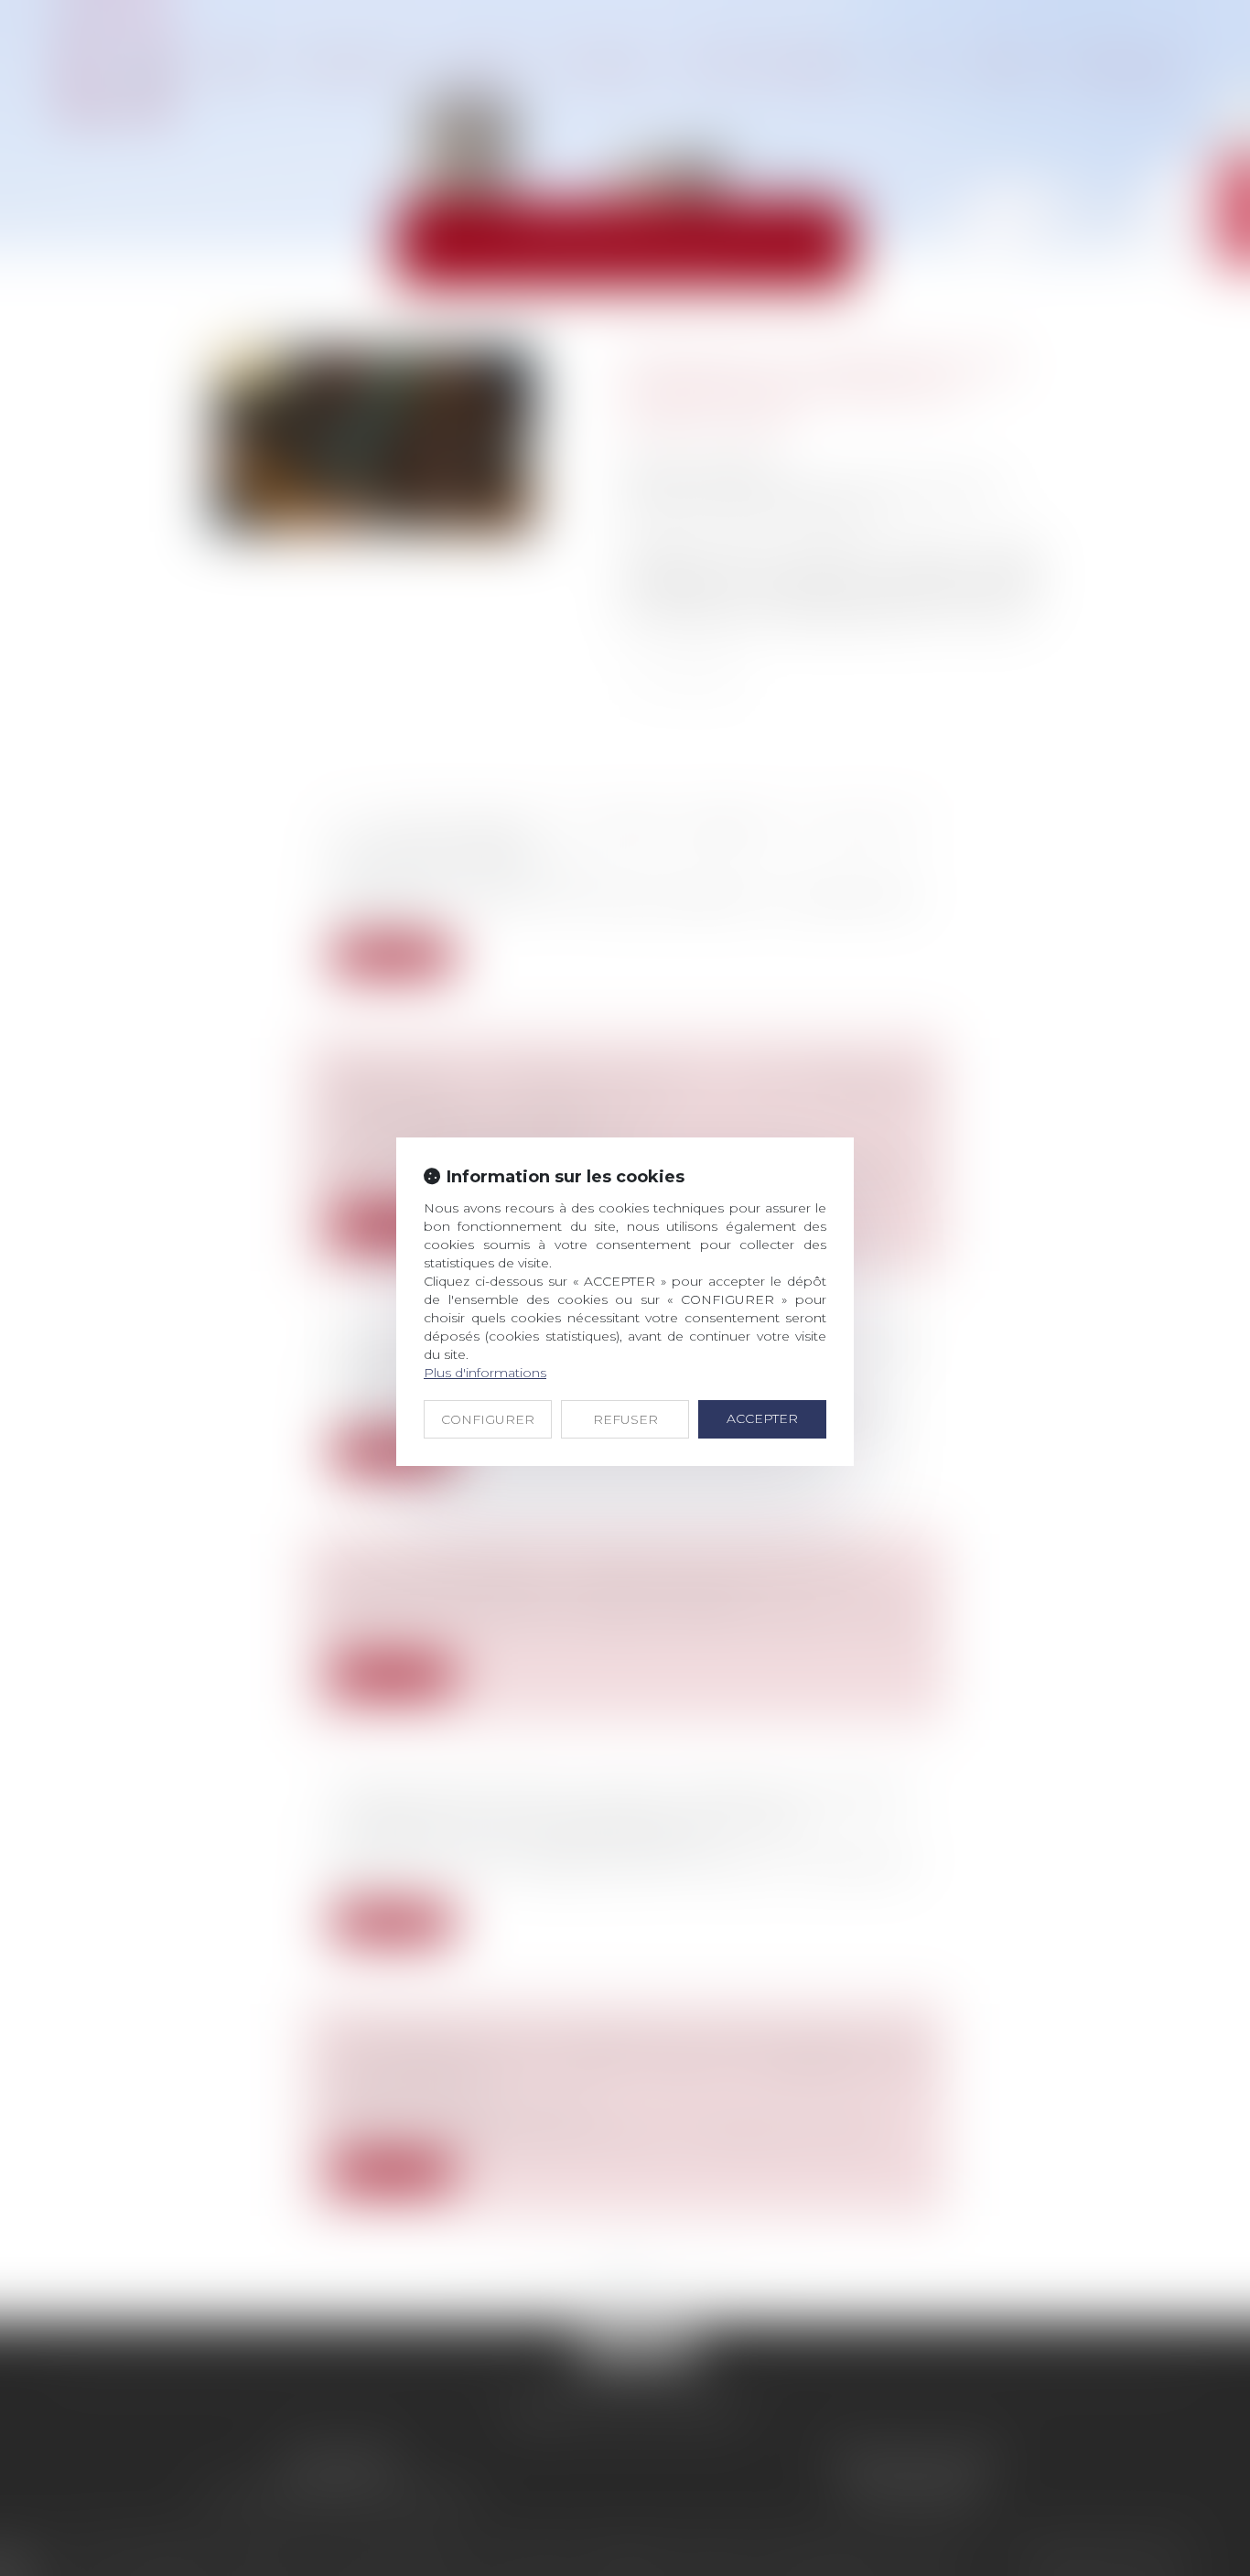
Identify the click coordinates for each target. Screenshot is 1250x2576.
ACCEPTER (762, 1418)
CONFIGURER (488, 1419)
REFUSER (625, 1419)
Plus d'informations (485, 1373)
